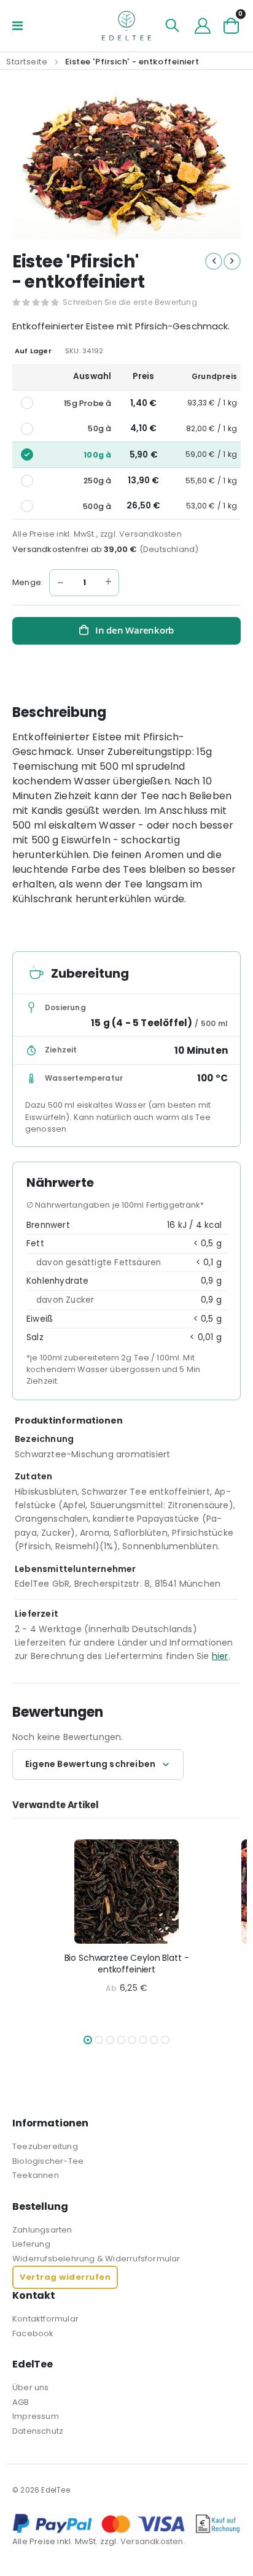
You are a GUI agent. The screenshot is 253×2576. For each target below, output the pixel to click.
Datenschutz (38, 2431)
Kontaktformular (45, 2319)
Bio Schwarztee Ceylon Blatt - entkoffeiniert (127, 1964)
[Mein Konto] (203, 26)
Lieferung (31, 2244)
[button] (88, 2040)
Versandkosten (150, 534)
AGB (21, 2402)
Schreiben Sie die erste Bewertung (130, 302)
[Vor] (232, 261)
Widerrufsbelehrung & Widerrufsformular (96, 2259)
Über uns (31, 2387)
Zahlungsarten (42, 2230)
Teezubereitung (45, 2146)
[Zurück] (214, 261)
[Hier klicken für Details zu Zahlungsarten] (126, 2524)
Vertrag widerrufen (65, 2277)
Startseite (27, 62)
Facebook (33, 2333)
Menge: (28, 582)
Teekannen (36, 2175)
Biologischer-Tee (48, 2161)
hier (220, 1656)
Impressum (36, 2416)
